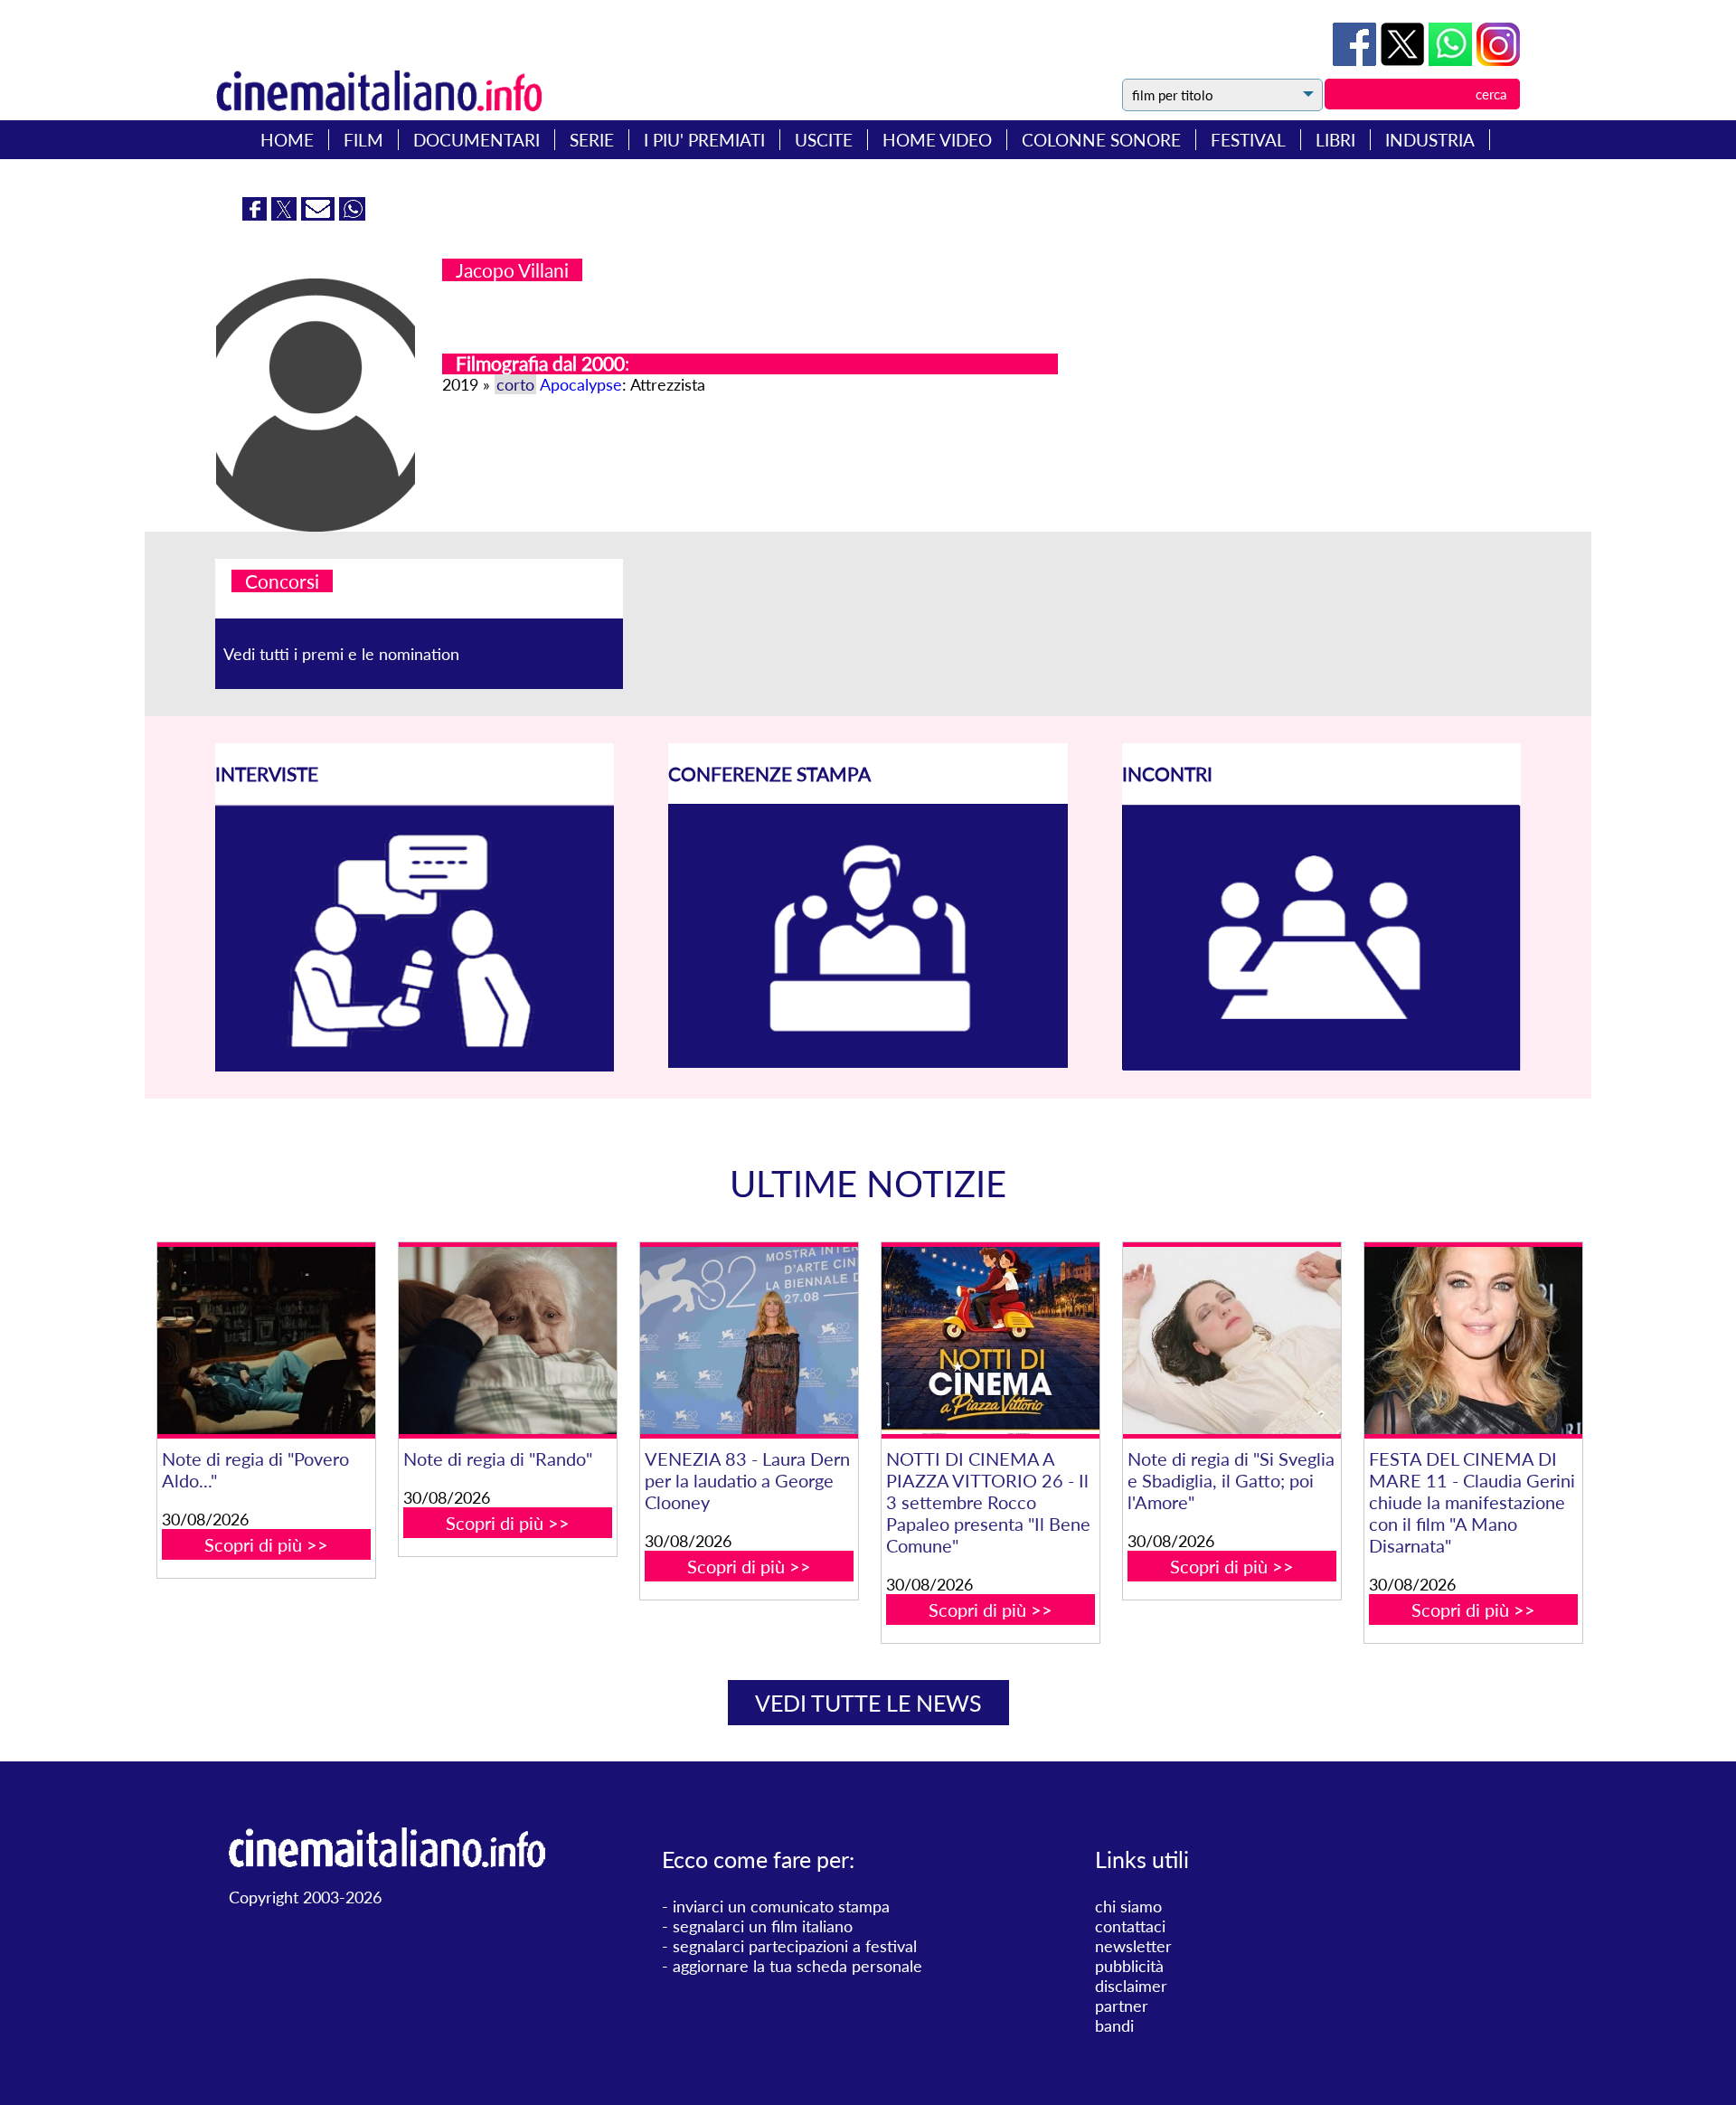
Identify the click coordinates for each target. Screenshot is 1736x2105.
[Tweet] (1405, 60)
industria (1430, 140)
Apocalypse (581, 384)
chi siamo (1128, 1906)
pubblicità (1129, 1966)
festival (1248, 140)
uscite (824, 140)
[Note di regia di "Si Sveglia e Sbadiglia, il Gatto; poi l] (1231, 1340)
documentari (476, 140)
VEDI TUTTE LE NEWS (868, 1703)
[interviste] (415, 1065)
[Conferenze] (868, 1062)
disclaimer (1131, 1986)
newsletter (1133, 1946)
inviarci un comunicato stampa (781, 1906)
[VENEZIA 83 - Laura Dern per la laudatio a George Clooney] (749, 1340)
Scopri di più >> (266, 1544)
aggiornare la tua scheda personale (797, 1966)
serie (592, 140)
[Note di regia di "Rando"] (507, 1340)
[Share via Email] (320, 214)
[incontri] (1321, 1065)
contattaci (1130, 1926)
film (363, 140)
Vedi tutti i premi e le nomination (341, 654)
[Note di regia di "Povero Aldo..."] (266, 1340)
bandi (1114, 2025)
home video (937, 140)
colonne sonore (1101, 140)
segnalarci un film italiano (763, 1926)
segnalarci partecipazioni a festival (795, 1946)
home (287, 140)
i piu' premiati (704, 140)
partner (1122, 2006)
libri (1335, 140)
